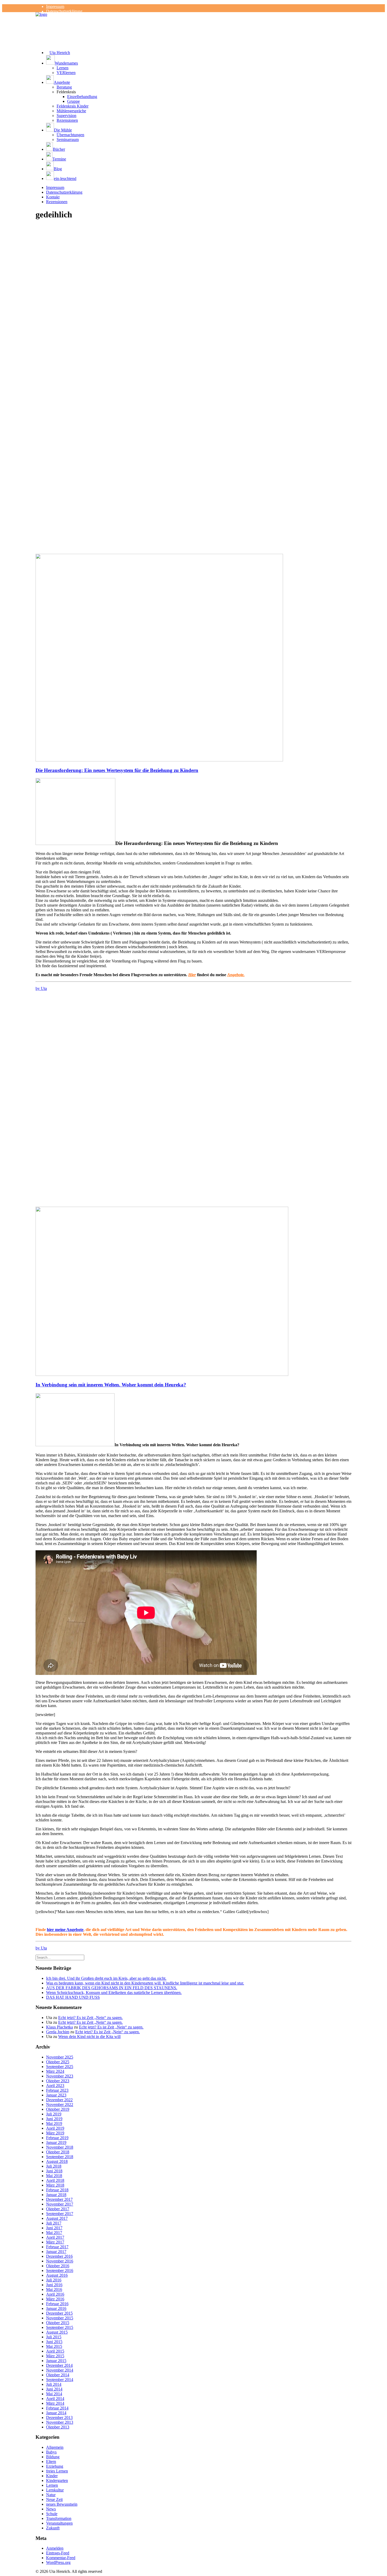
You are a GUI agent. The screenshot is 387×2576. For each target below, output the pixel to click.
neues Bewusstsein (62, 2504)
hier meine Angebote (65, 1930)
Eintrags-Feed (58, 2553)
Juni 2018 (54, 2171)
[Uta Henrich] (193, 23)
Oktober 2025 (58, 2062)
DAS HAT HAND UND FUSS (73, 1997)
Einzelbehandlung (82, 97)
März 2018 (55, 2185)
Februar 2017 (57, 2247)
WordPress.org (58, 2562)
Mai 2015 (54, 2346)
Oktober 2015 (58, 2323)
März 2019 (55, 2133)
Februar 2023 (57, 2090)
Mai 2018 (54, 2176)
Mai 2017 (54, 2233)
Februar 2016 (57, 2304)
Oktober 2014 (58, 2375)
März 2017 (55, 2242)
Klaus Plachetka (59, 2027)
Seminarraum (68, 140)
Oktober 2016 (58, 2266)
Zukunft (53, 2528)
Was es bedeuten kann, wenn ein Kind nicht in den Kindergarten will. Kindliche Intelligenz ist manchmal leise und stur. (145, 1983)
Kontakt (53, 197)
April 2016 (55, 2294)
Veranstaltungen (59, 2523)
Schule (52, 2514)
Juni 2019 (54, 2119)
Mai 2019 (54, 2123)
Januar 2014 (56, 2413)
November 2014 (60, 2370)
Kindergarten (57, 2480)
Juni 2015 (54, 2342)
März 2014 (55, 2403)
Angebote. (236, 975)
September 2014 (60, 2380)
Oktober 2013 (58, 2427)
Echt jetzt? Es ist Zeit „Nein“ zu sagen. (90, 2018)
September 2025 (60, 2067)
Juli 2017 (54, 2223)
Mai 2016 (54, 2289)
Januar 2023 (56, 2095)
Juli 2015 (54, 2337)
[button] (199, 60)
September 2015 (60, 2327)
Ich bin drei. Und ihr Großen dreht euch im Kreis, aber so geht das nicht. (106, 1978)
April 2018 (55, 2180)
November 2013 (60, 2422)
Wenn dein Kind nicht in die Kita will (89, 2037)
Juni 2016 (54, 2285)
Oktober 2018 (58, 2152)
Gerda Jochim (58, 2032)
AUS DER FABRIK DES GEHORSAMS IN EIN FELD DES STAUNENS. (112, 1988)
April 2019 (55, 2128)
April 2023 (55, 2086)
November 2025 (60, 2057)
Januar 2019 (56, 2142)
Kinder (52, 2476)
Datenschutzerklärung (64, 11)
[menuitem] (199, 7)
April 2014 (55, 2399)
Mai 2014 (54, 2394)
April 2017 (55, 2237)
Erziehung (55, 2466)
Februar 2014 (57, 2408)
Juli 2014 (54, 2384)
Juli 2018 (54, 2166)
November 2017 (60, 2204)
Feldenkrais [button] (66, 92)
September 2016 (60, 2271)
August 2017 (57, 2218)
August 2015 (57, 2332)
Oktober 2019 (58, 2109)
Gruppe (73, 101)
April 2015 (55, 2351)
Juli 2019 (54, 2114)
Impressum (55, 6)
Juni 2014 (54, 2389)
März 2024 (55, 2071)
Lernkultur (55, 2490)
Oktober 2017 (58, 2209)
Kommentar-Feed (61, 2558)
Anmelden (55, 2548)
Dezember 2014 (59, 2365)
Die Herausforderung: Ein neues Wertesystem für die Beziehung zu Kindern (117, 770)
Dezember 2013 (59, 2418)
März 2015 (55, 2356)
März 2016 (55, 2299)
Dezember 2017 (59, 2199)
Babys (51, 2452)
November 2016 (60, 2261)
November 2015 (60, 2318)
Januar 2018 (56, 2195)
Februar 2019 (57, 2138)
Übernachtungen (70, 135)
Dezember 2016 (59, 2256)
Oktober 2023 (58, 2081)
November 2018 (60, 2147)
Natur (51, 2495)
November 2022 (60, 2105)
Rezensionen (67, 120)
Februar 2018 (57, 2190)
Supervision (66, 116)
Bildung (53, 2457)
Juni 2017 (54, 2228)
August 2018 (57, 2161)
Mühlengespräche (71, 111)
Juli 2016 (54, 2280)
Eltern (51, 2462)
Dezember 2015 (59, 2313)
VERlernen (66, 73)
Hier (192, 975)
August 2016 (57, 2275)
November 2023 (60, 2076)
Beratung (64, 87)
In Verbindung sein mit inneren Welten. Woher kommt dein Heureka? (111, 1385)
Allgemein (55, 2447)
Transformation (59, 2518)
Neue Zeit (54, 2499)
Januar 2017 (56, 2252)
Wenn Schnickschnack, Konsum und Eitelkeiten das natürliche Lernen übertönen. (114, 1993)
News (51, 2509)
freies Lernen (57, 2471)
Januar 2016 (56, 2308)
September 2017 (60, 2214)
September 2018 (60, 2157)
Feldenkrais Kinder (73, 106)
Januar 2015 (56, 2361)
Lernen (63, 68)
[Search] (60, 1957)
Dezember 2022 (59, 2100)
